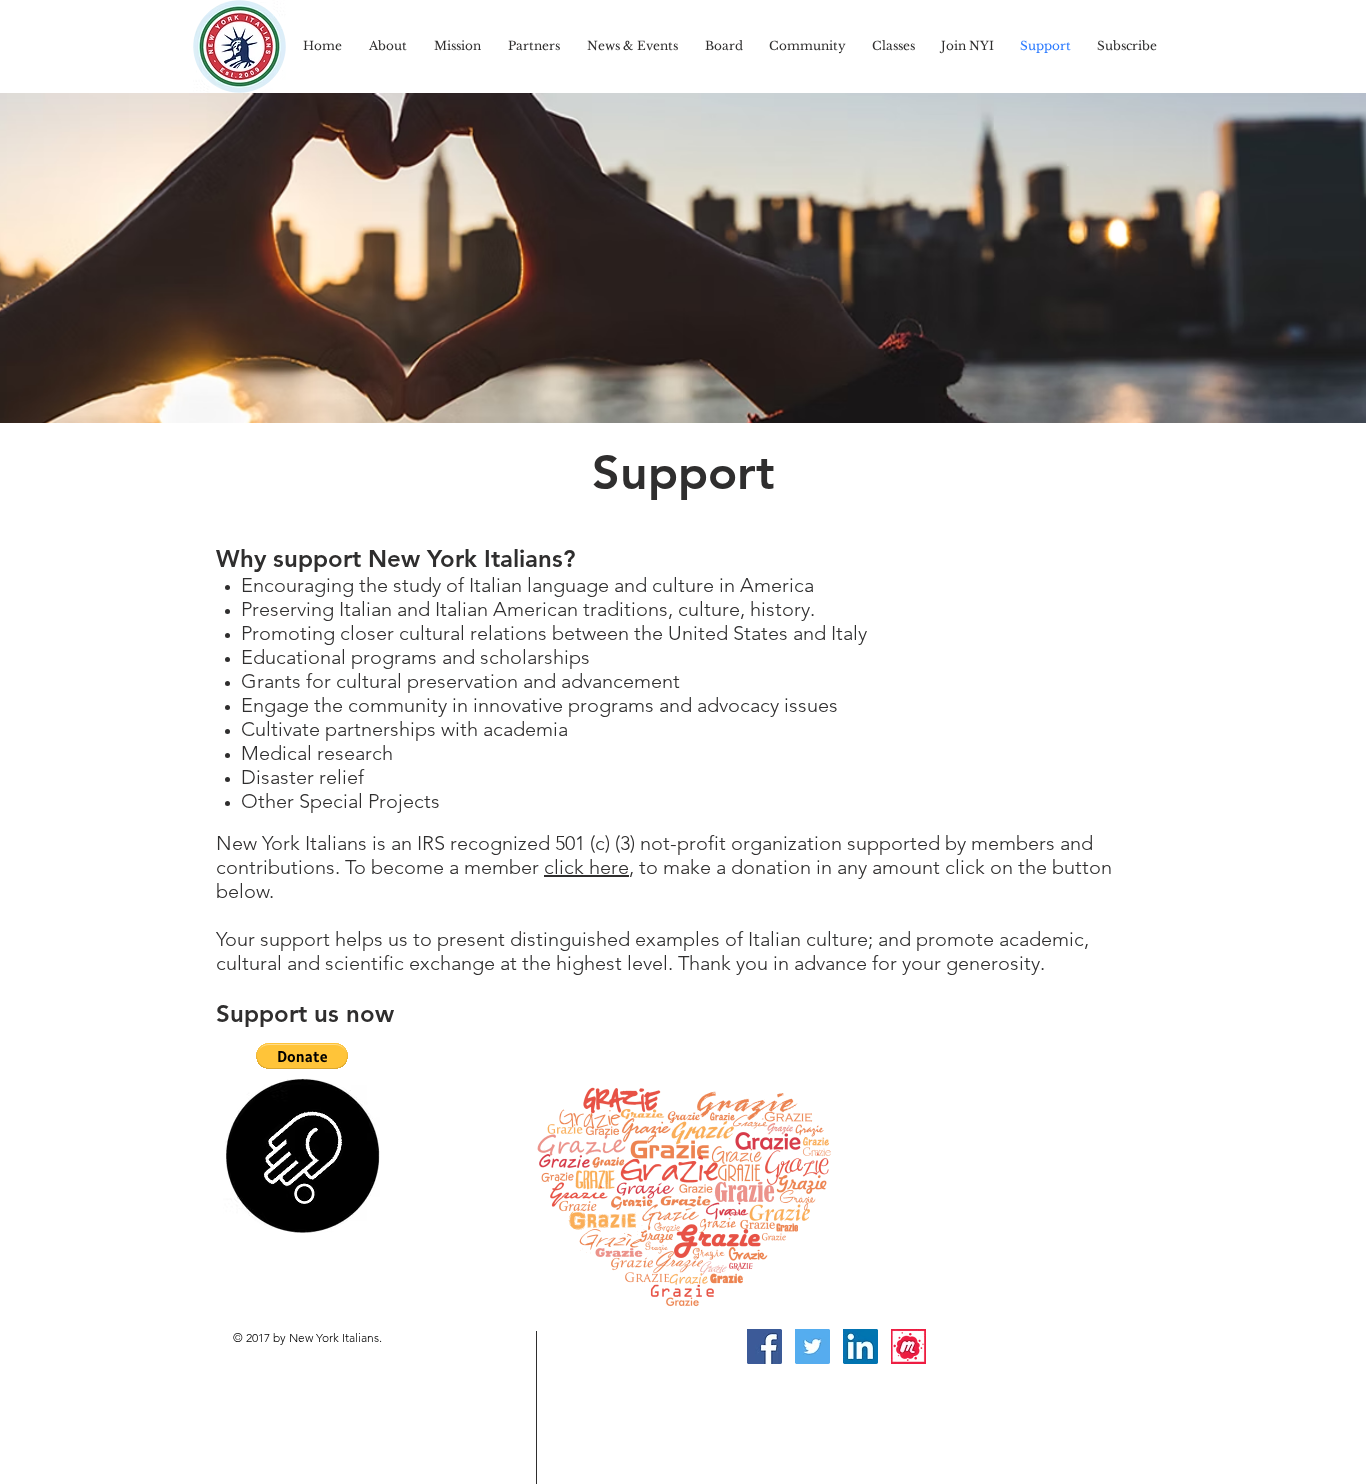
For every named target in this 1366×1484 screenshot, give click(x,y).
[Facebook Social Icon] (764, 1346)
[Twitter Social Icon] (812, 1346)
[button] (302, 1056)
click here (586, 867)
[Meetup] (908, 1346)
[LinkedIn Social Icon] (860, 1346)
